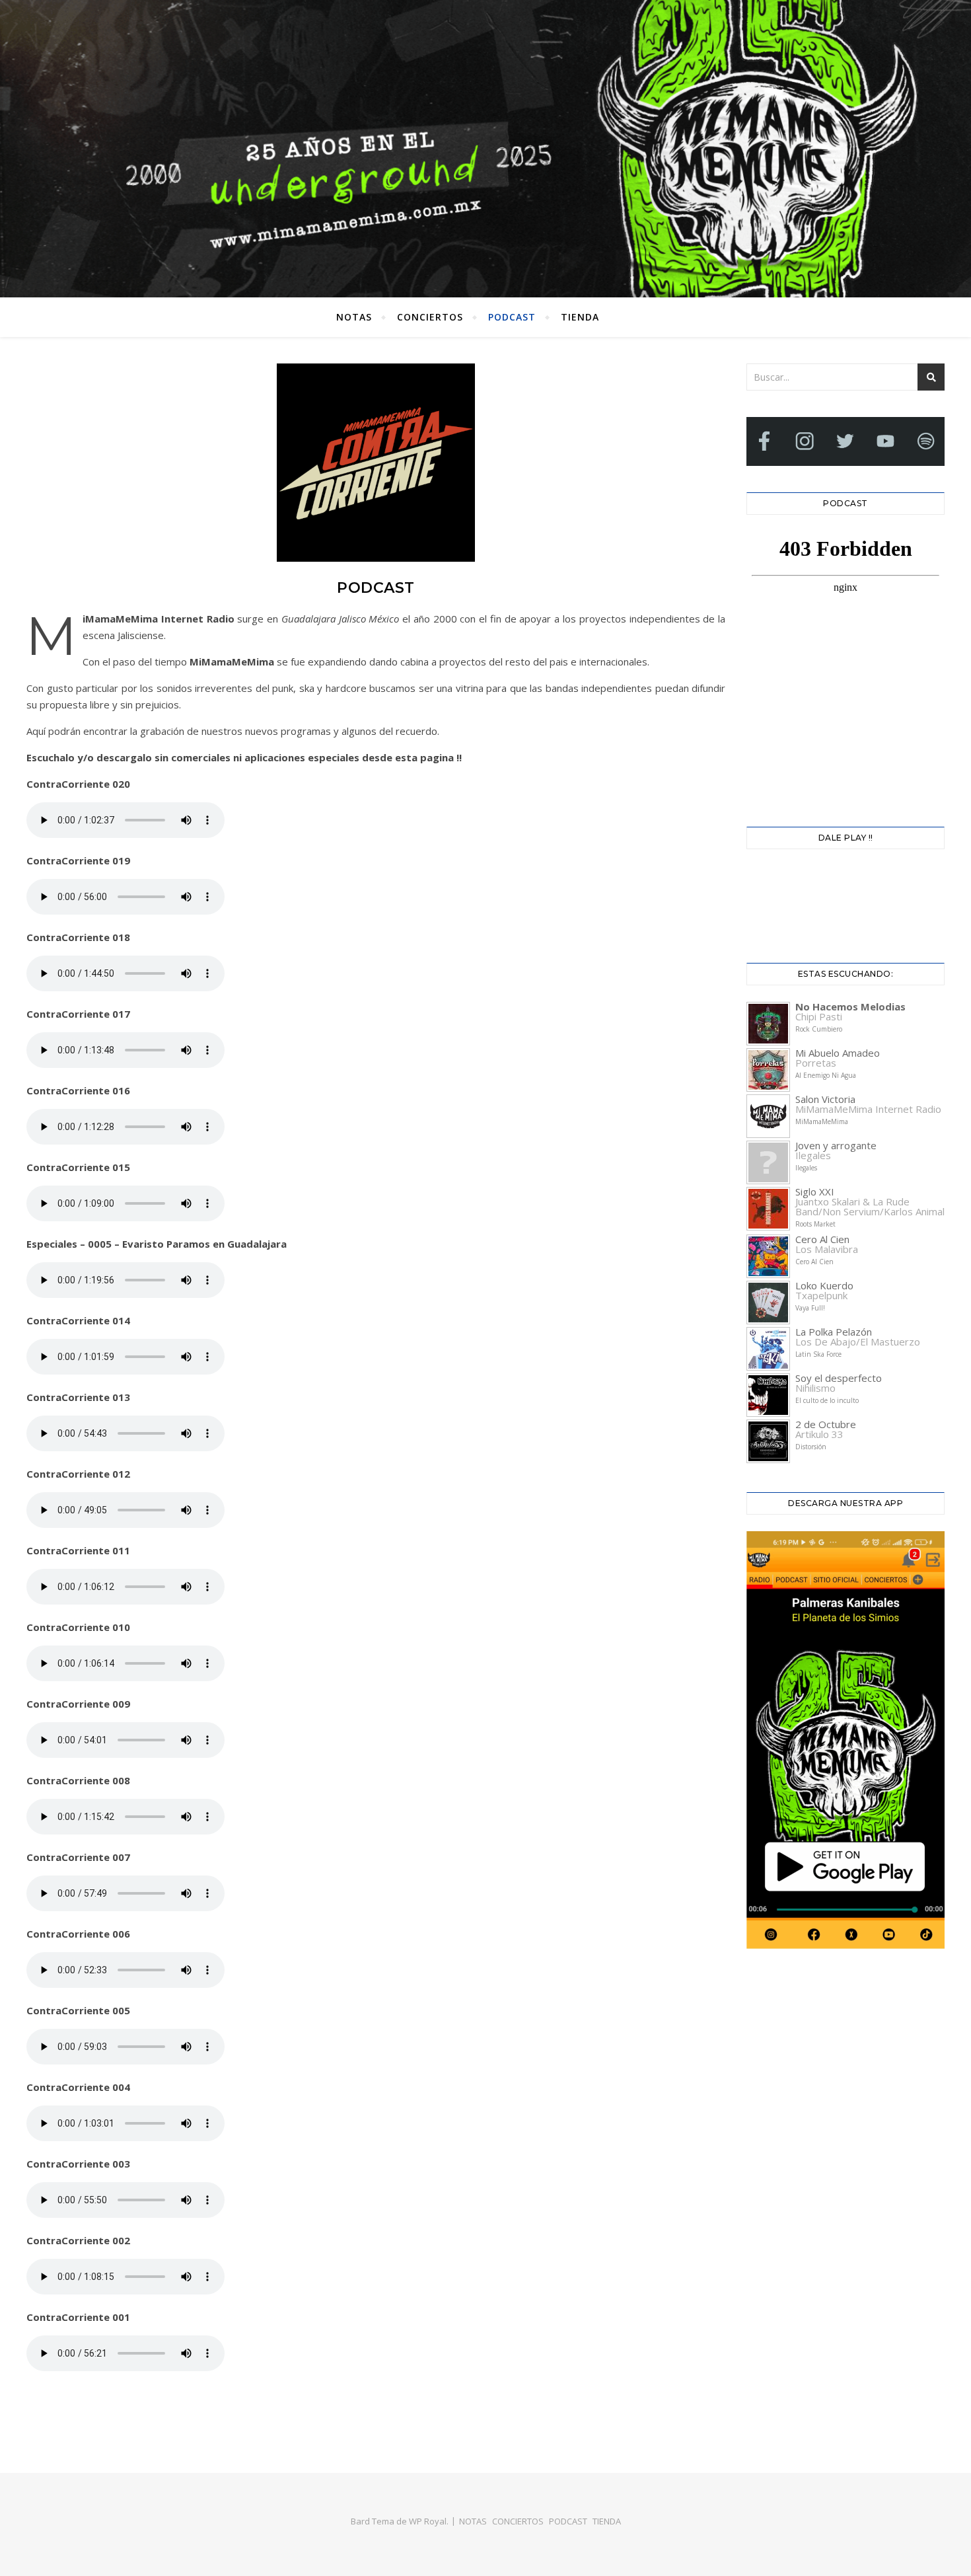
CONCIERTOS (430, 317)
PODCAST (512, 317)
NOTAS (354, 317)
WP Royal (428, 2521)
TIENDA (580, 317)
